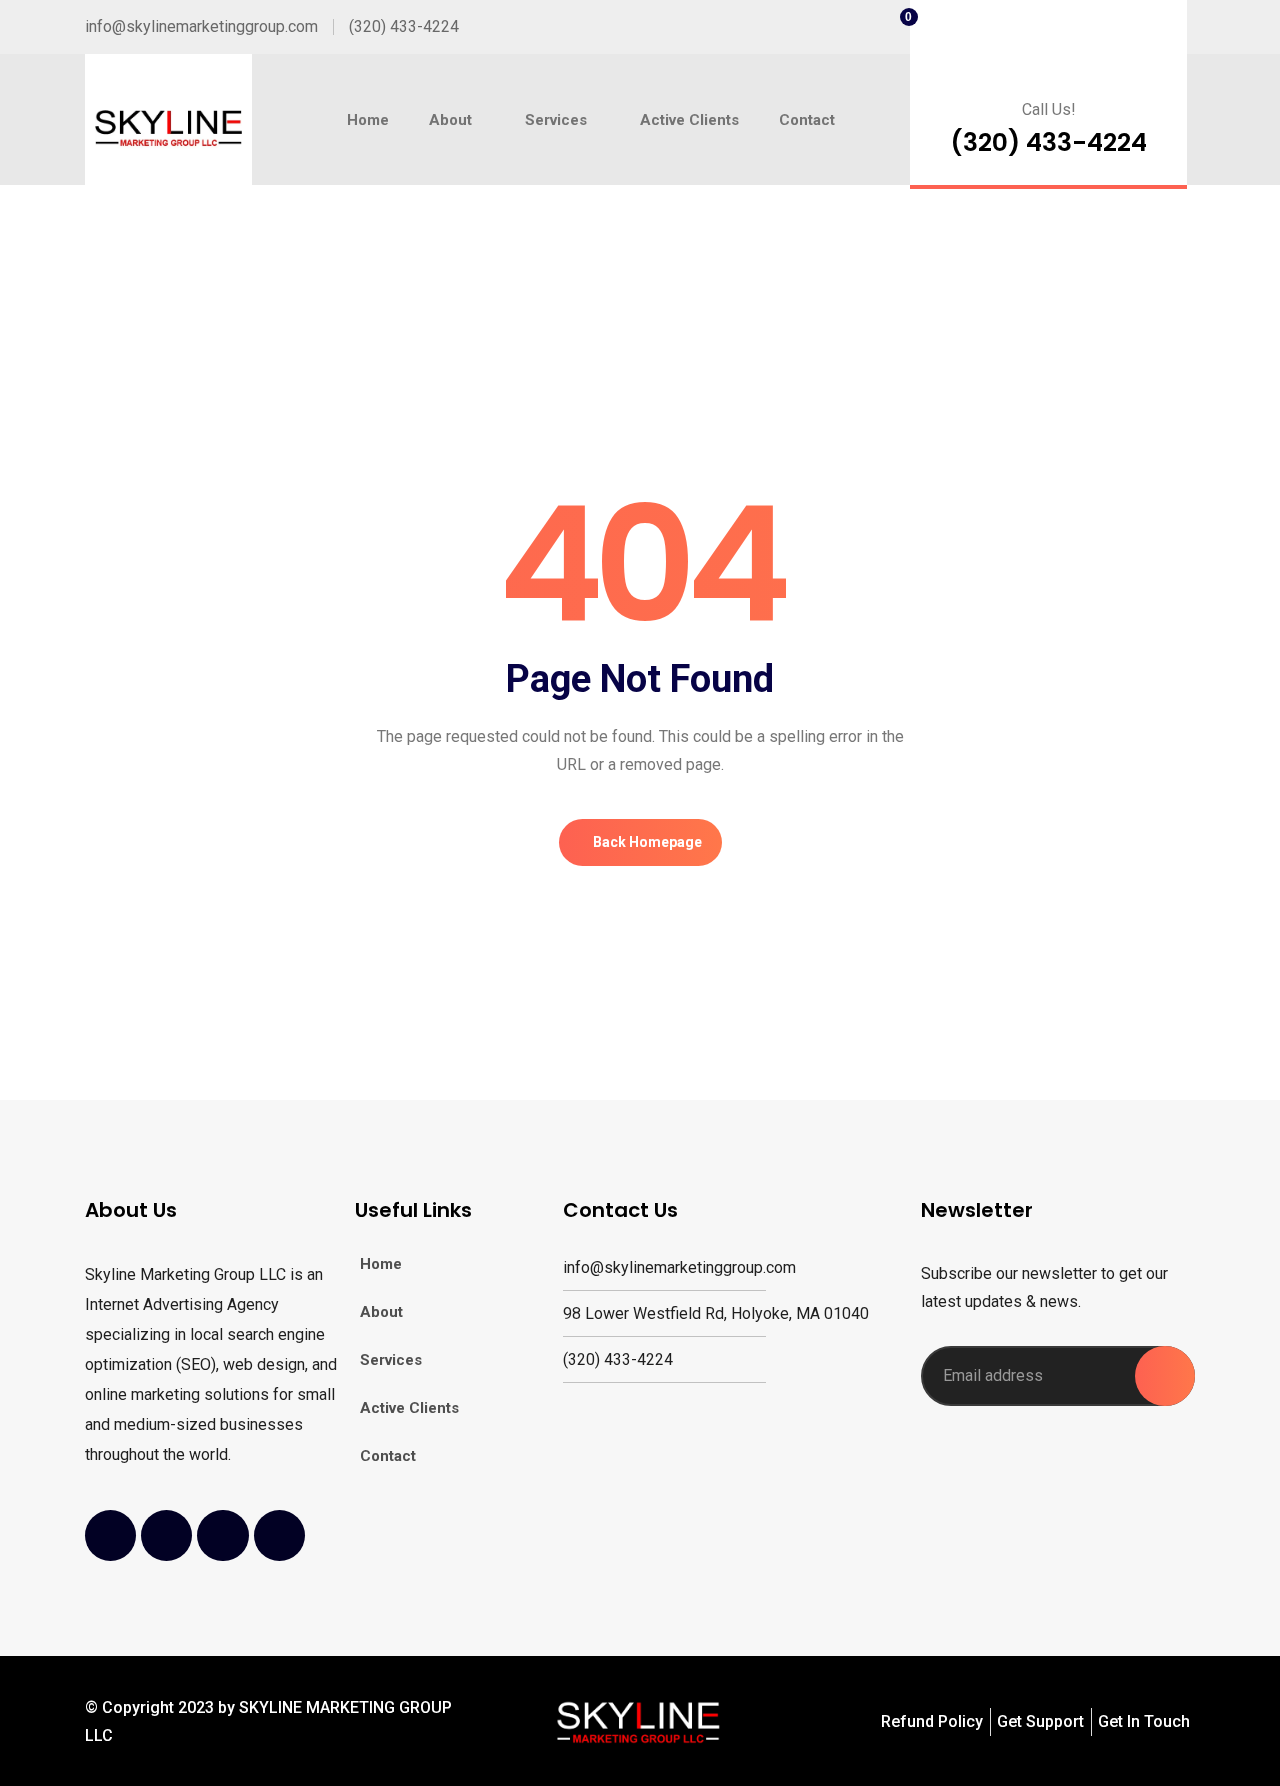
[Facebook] (110, 1535)
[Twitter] (166, 1535)
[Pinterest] (279, 1535)
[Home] (168, 130)
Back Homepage (646, 842)
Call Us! (1049, 109)
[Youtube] (222, 1535)
